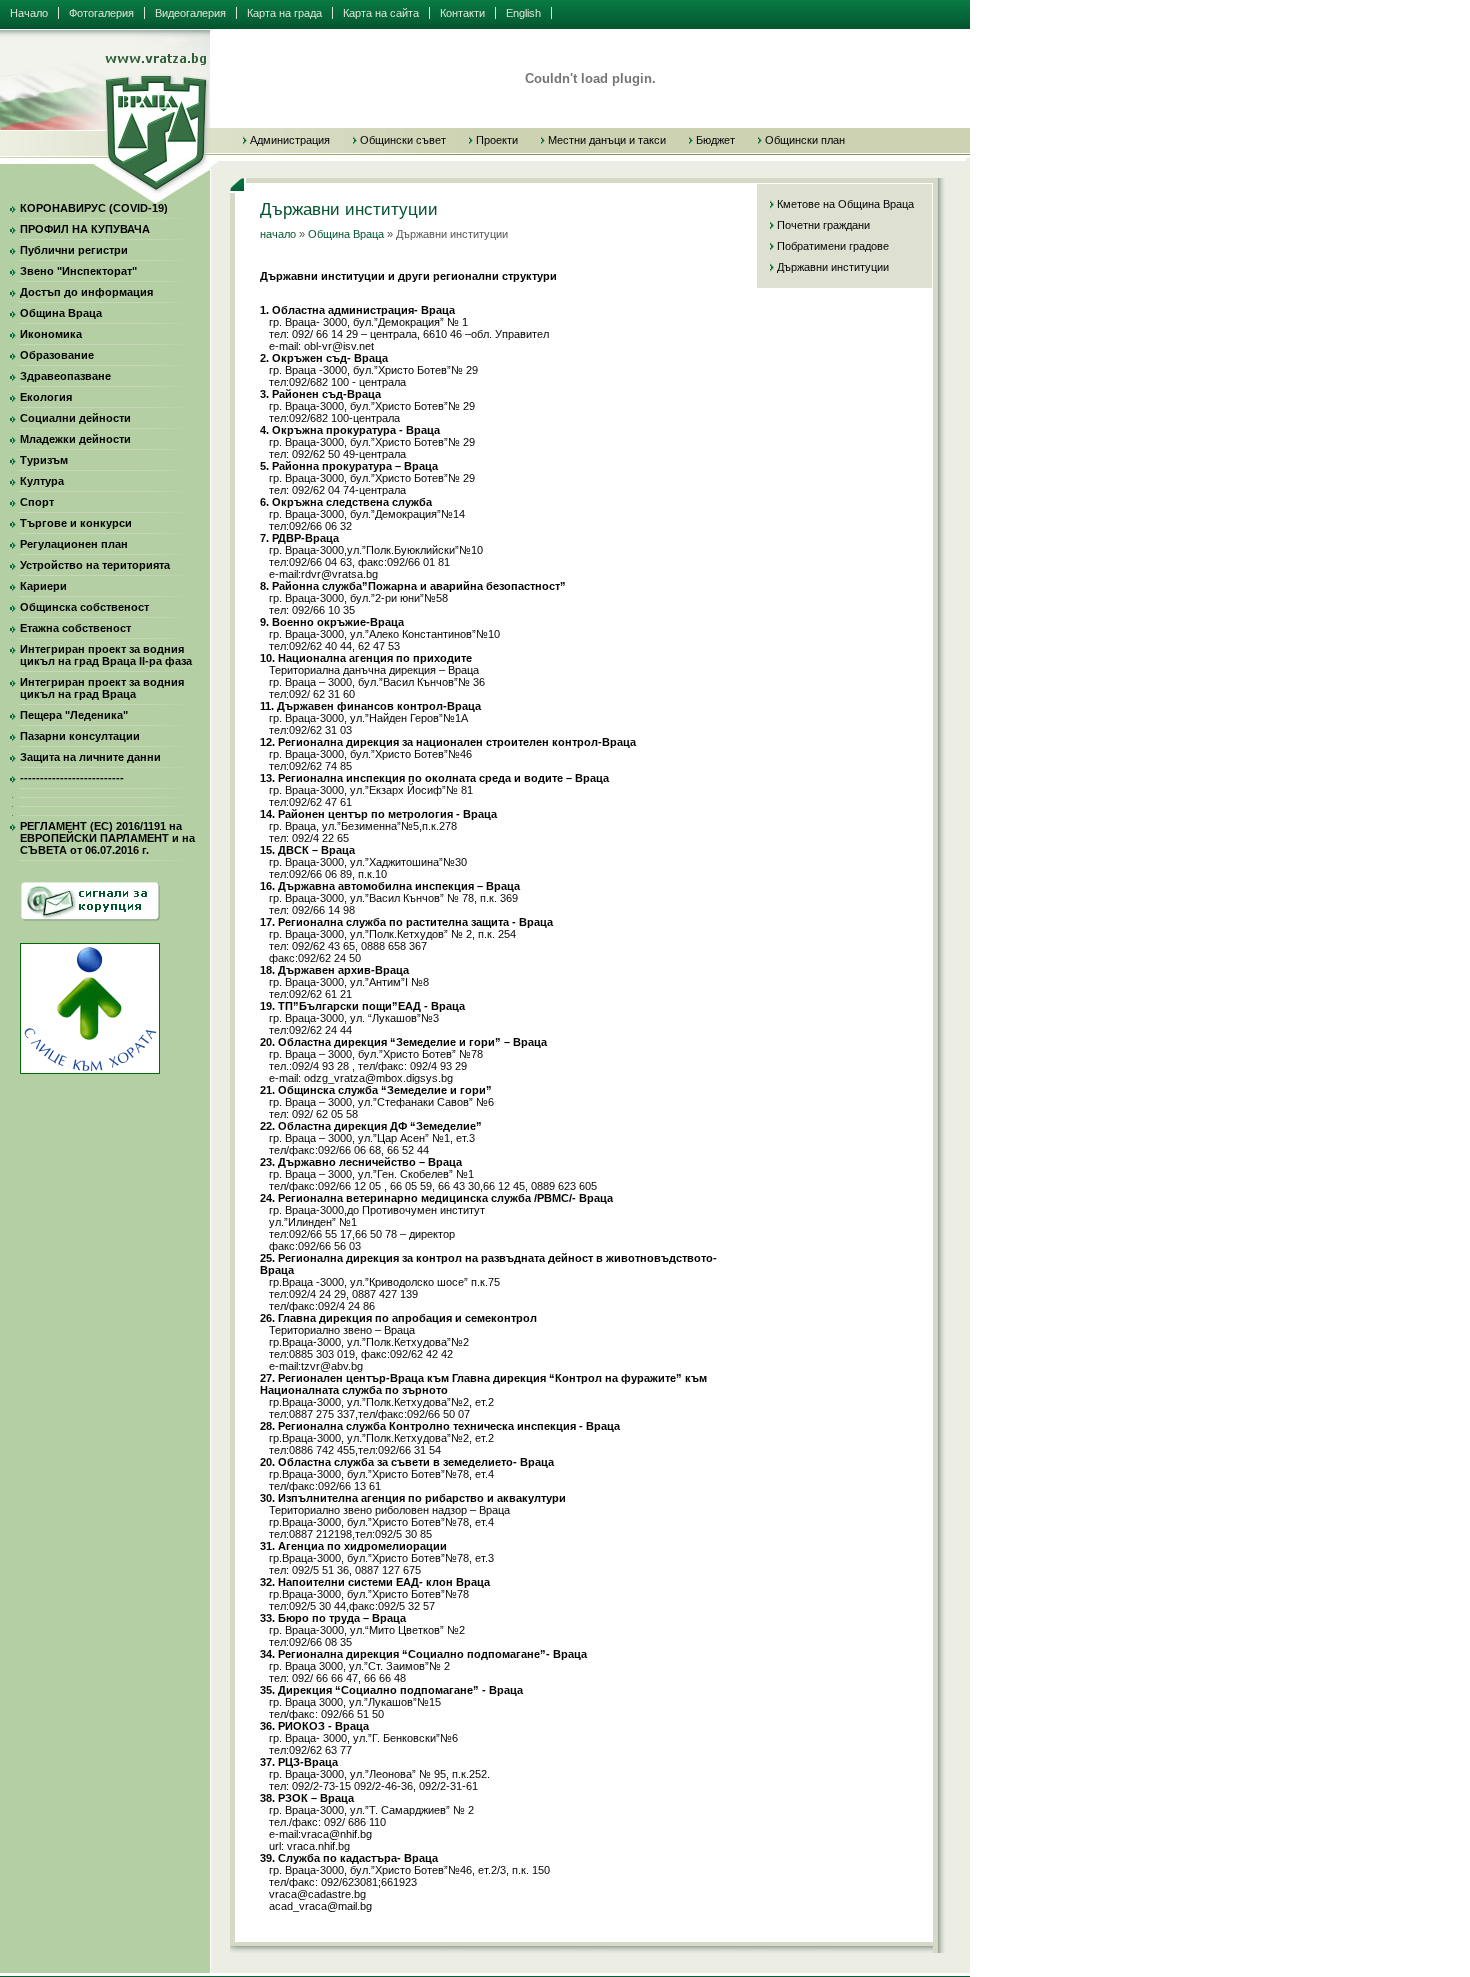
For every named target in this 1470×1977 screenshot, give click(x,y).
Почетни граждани (823, 225)
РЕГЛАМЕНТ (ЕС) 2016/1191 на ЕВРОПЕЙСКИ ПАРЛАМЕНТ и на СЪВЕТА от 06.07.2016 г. (107, 838)
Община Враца (61, 313)
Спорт (37, 502)
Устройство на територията (95, 565)
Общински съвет (403, 140)
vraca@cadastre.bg (317, 1894)
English (523, 13)
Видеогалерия (190, 13)
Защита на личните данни (90, 757)
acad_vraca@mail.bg (320, 1906)
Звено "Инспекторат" (78, 271)
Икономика (51, 334)
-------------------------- (72, 778)
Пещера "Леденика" (74, 715)
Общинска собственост (84, 607)
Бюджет (715, 140)
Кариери (43, 586)
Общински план (805, 140)
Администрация (290, 140)
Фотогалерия (101, 13)
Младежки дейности (75, 439)
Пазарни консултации (80, 736)
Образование (57, 355)
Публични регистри (74, 250)
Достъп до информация (86, 292)
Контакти (462, 13)
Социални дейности (75, 418)
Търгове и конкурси (76, 523)
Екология (46, 397)
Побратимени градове (833, 246)
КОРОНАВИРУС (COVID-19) (94, 208)
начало (278, 234)
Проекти (497, 140)
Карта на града (284, 13)
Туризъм (44, 460)
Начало (29, 13)
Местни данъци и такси (607, 140)
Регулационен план (74, 544)
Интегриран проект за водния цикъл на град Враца (102, 688)
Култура (42, 481)
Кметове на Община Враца (845, 204)
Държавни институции (833, 267)
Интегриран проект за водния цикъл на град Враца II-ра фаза (106, 655)
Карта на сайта (381, 13)
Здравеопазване (65, 376)
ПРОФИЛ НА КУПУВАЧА (85, 229)
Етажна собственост (75, 628)
